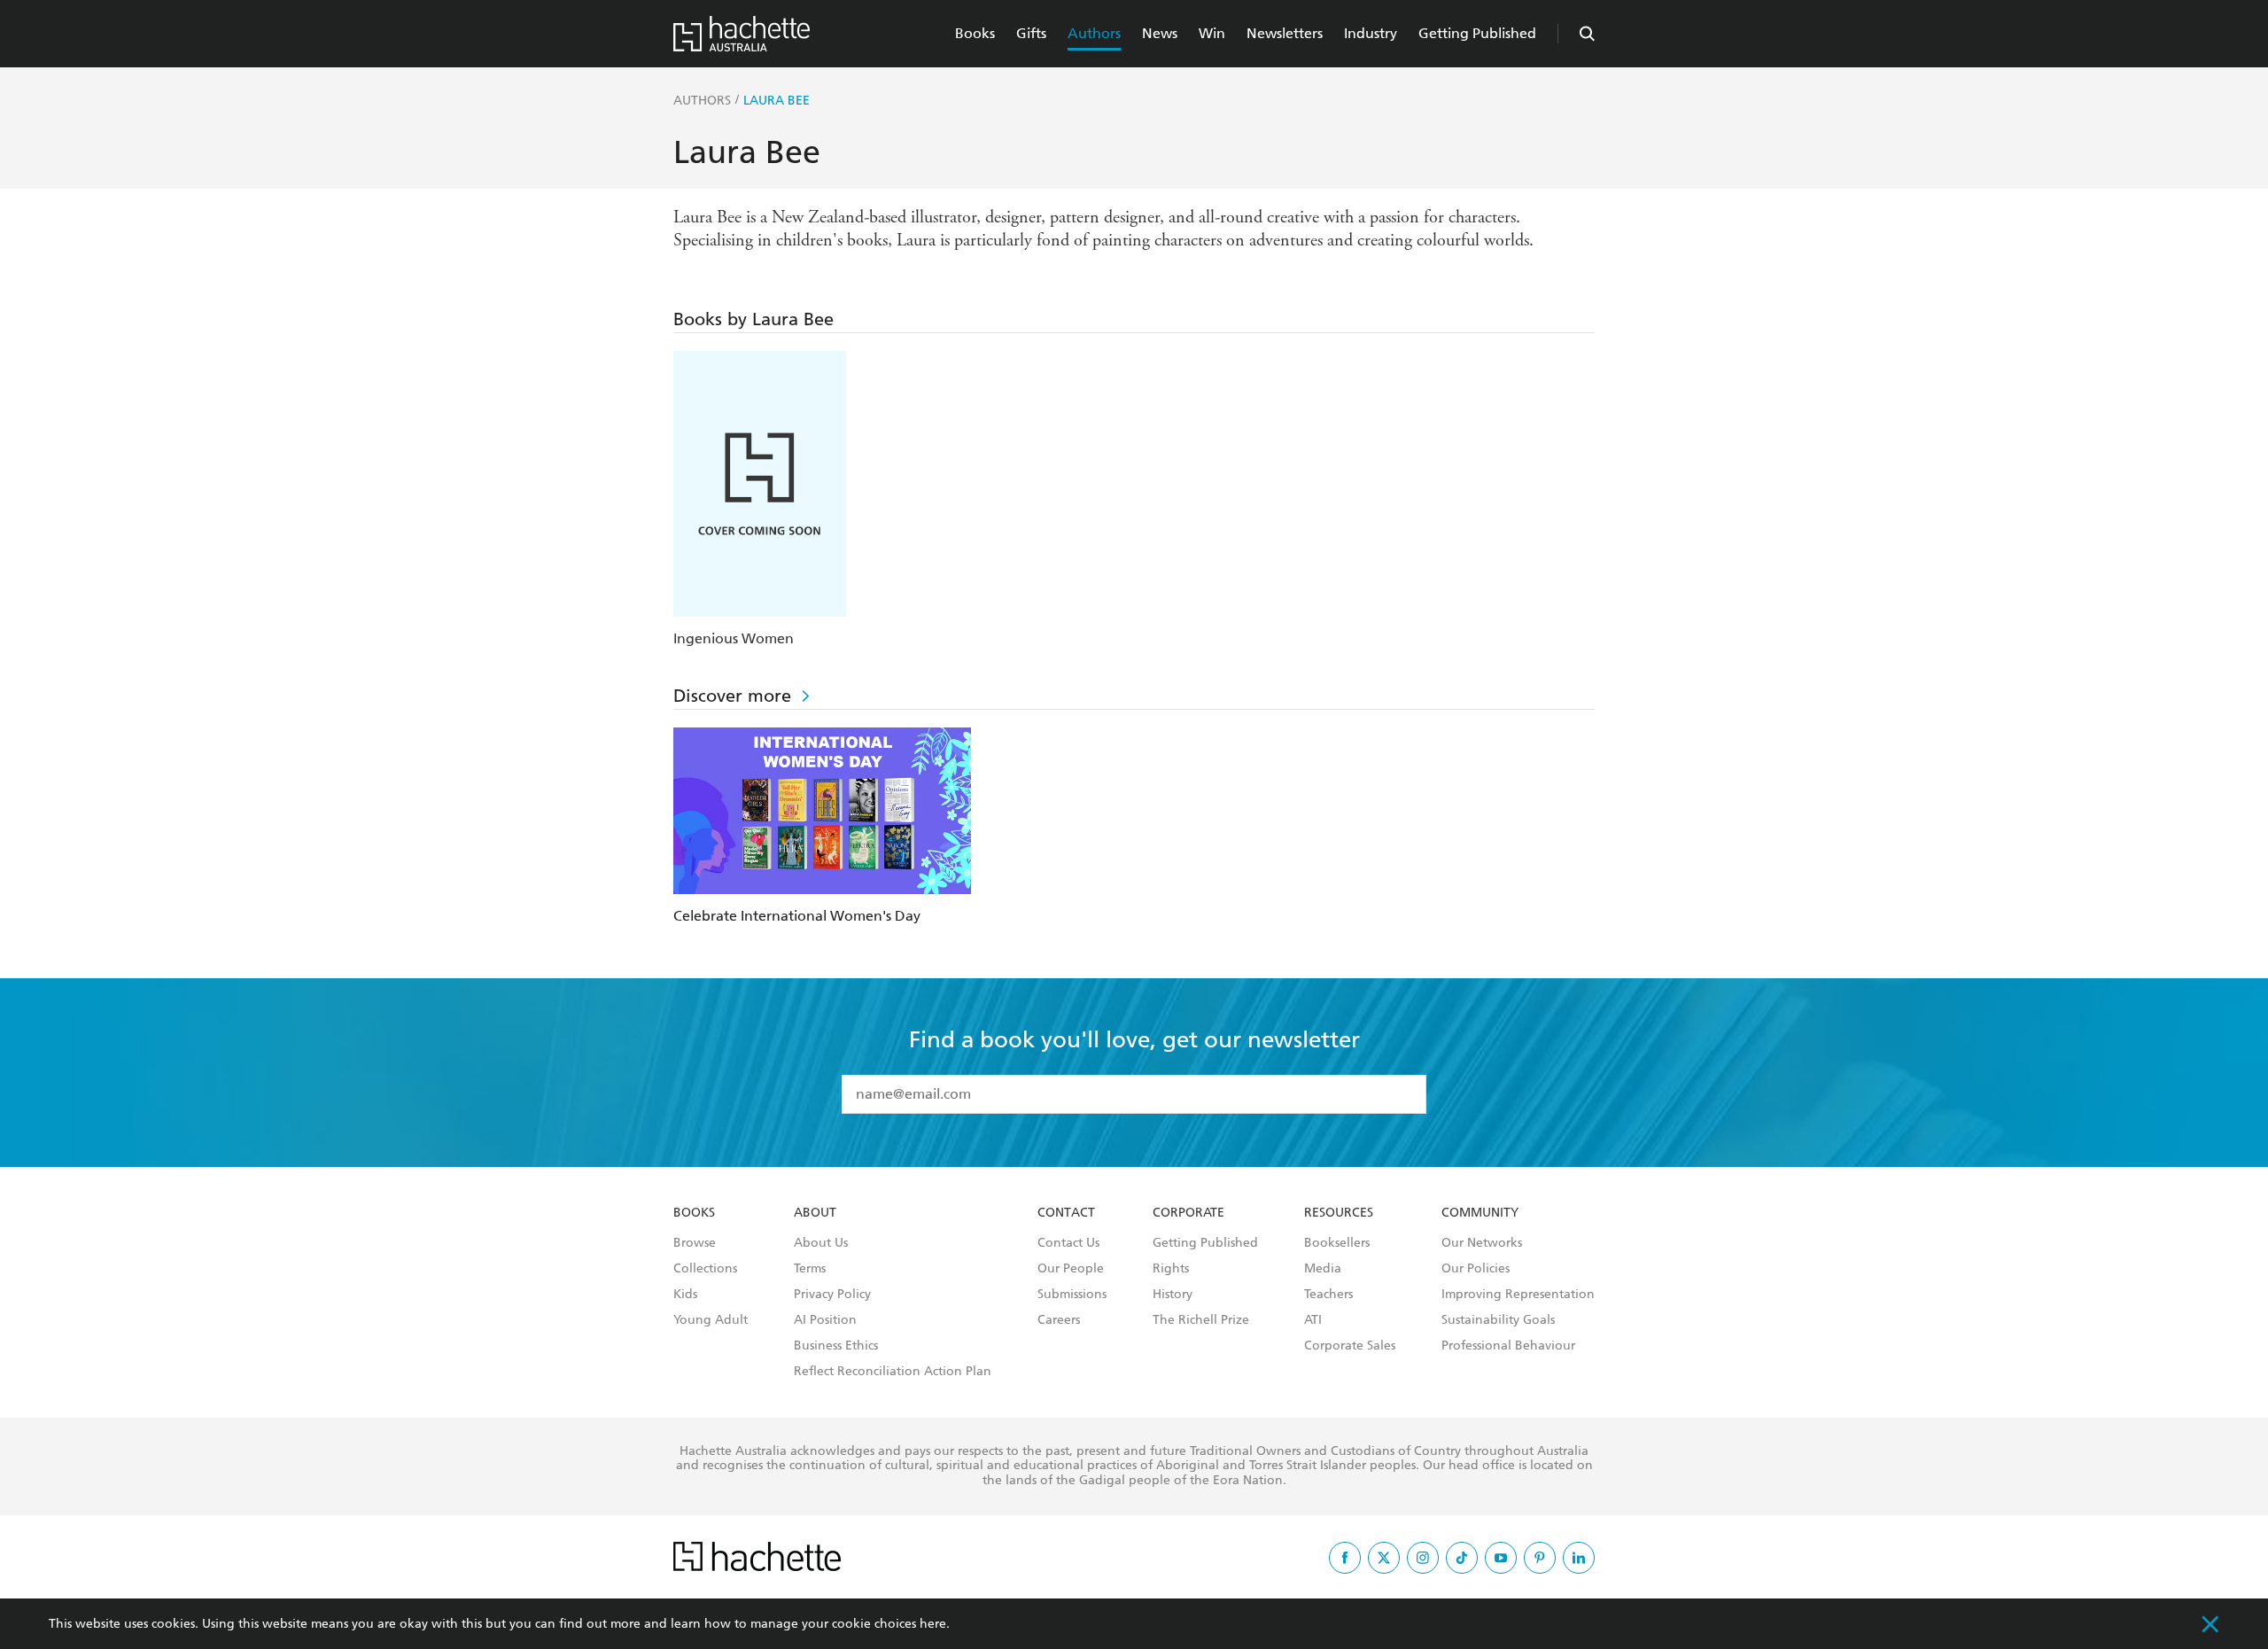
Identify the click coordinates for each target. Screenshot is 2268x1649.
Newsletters (1285, 33)
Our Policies (1476, 1269)
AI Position (825, 1320)
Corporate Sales (1350, 1346)
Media (1323, 1269)
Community (1480, 1213)
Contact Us (1068, 1243)
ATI (1313, 1320)
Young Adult (711, 1320)
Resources (1339, 1213)
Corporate (1188, 1213)
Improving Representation (1518, 1295)
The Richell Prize (1201, 1320)
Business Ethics (836, 1346)
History (1173, 1295)
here (933, 1624)
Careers (1059, 1320)
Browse (695, 1243)
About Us (821, 1243)
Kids (685, 1295)
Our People (1071, 1269)
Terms (810, 1269)
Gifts (1031, 33)
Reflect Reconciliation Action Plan (893, 1372)
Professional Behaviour (1508, 1346)
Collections (705, 1269)
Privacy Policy (832, 1295)
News (1160, 33)
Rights (1171, 1269)
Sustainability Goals (1498, 1320)
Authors (1094, 33)
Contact (1066, 1213)
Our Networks (1482, 1243)
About (815, 1213)
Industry (1371, 33)
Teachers (1328, 1295)
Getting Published (1477, 33)
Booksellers (1337, 1243)
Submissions (1072, 1295)
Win (1212, 33)
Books (975, 33)
